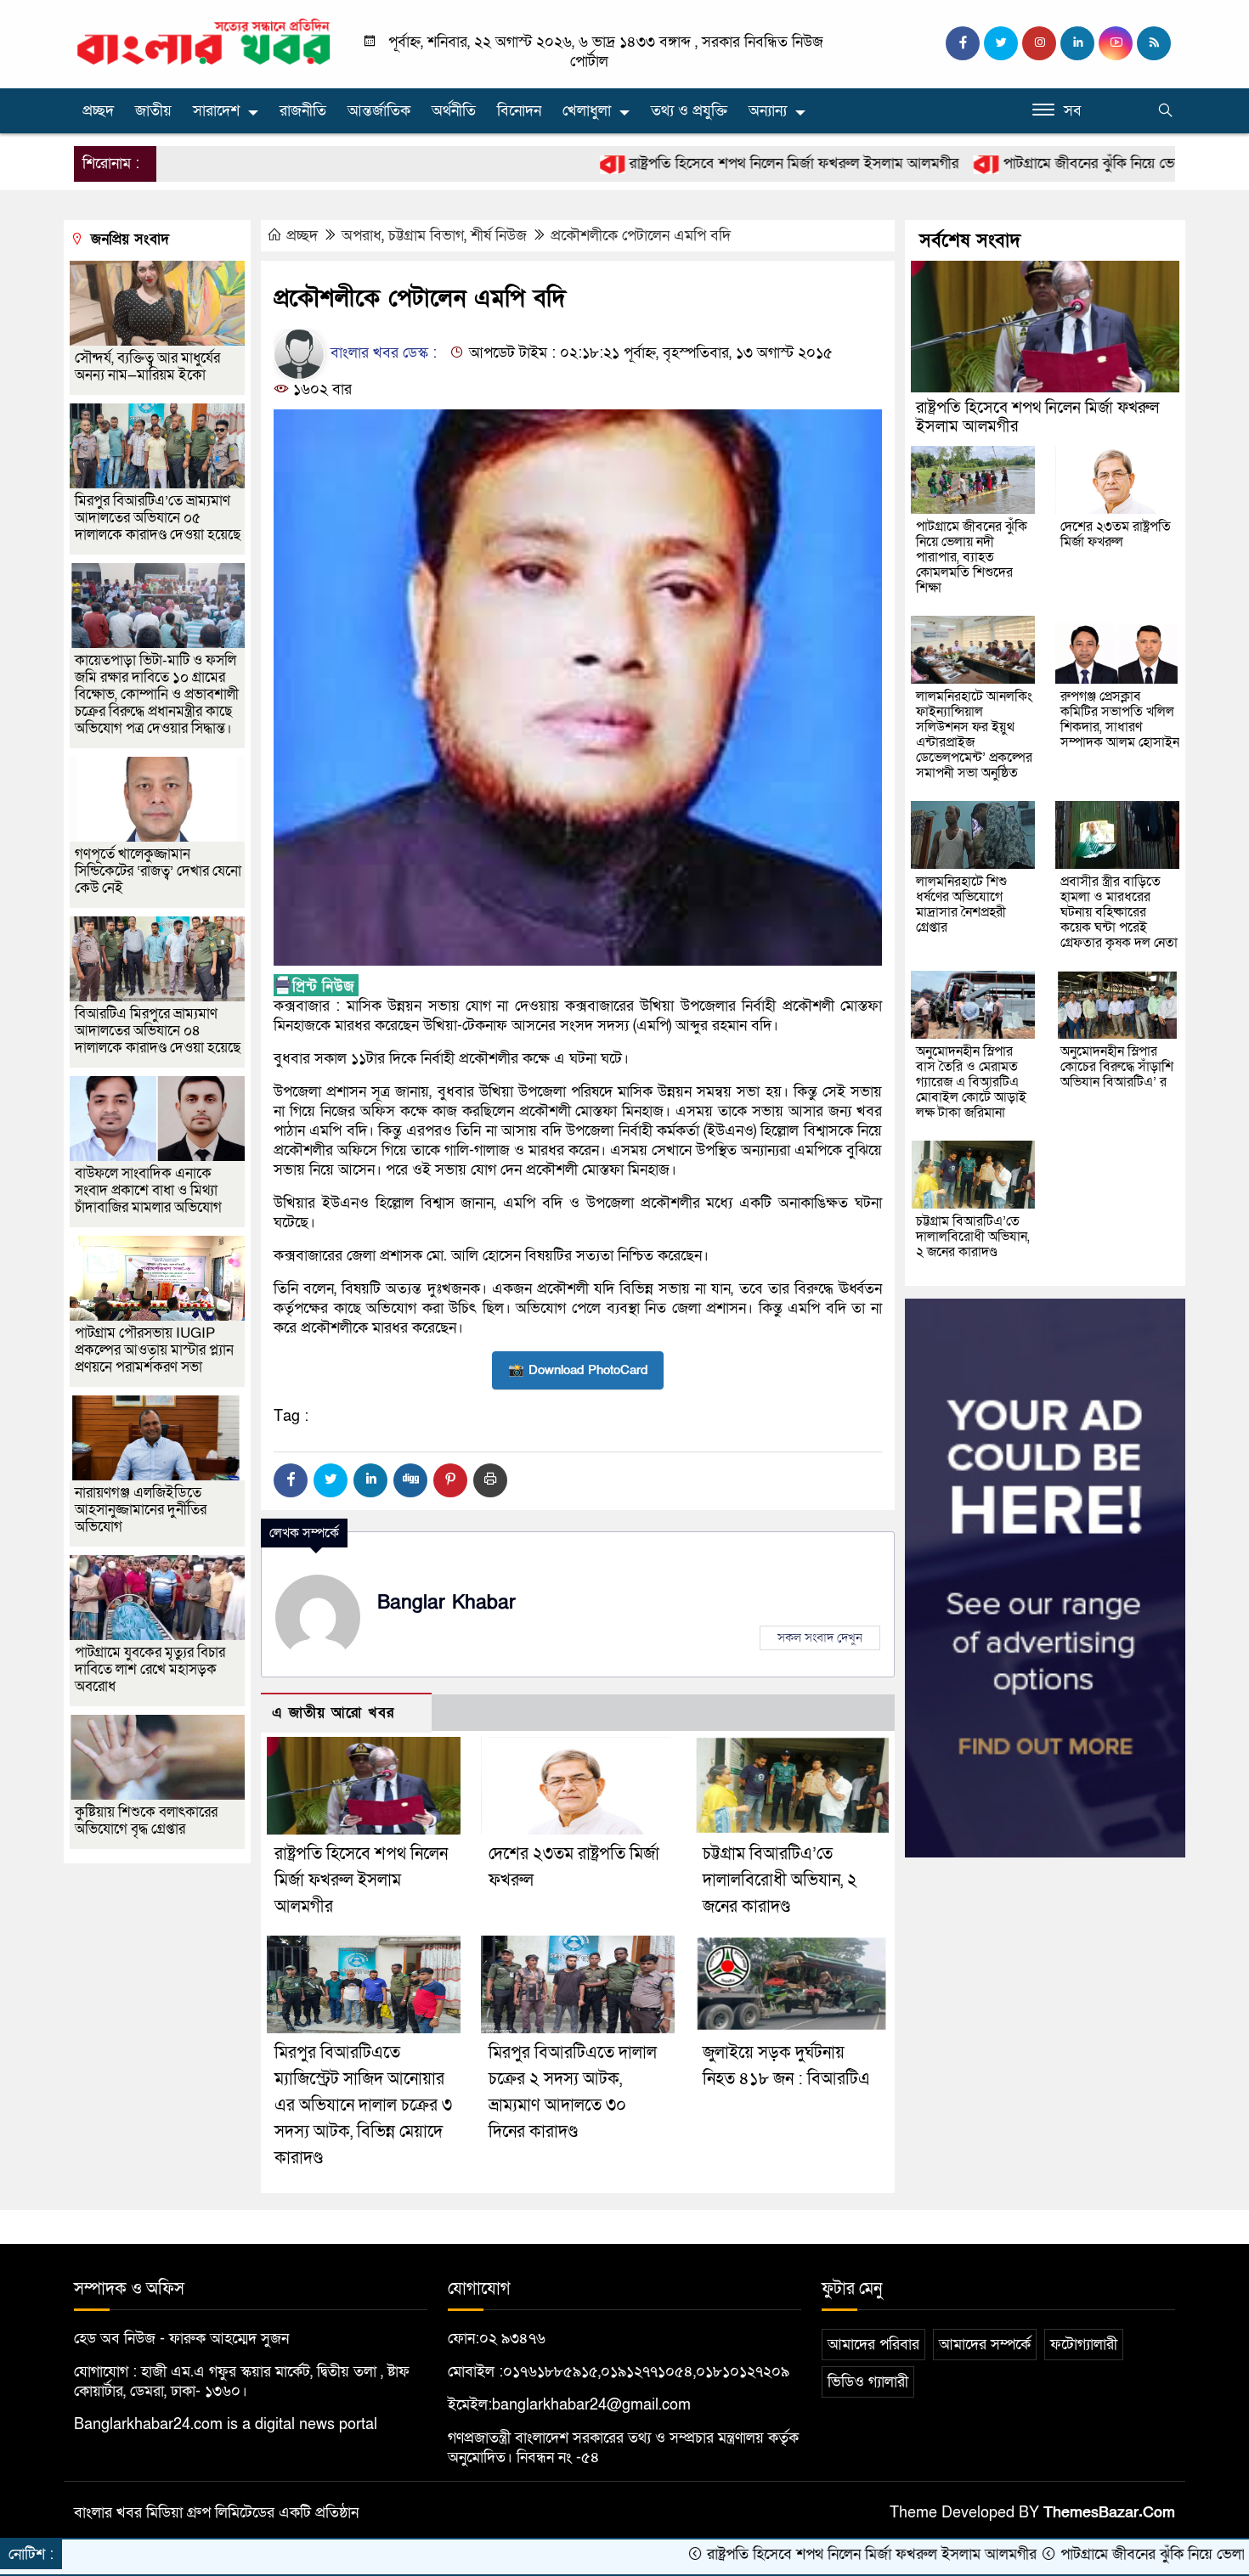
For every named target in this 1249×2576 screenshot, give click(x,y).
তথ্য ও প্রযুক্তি (689, 111)
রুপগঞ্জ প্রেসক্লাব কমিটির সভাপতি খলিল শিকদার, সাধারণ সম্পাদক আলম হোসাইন (1120, 719)
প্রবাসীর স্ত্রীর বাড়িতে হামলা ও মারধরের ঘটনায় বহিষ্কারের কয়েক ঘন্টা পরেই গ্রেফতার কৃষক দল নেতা (1119, 912)
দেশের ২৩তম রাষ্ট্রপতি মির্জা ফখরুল (1116, 534)
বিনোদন (519, 111)
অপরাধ (362, 236)
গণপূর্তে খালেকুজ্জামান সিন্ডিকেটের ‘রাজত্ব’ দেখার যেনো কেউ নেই (158, 871)
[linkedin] (1077, 43)
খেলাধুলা (587, 111)
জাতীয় (153, 111)
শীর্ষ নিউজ (499, 236)
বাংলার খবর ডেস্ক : (381, 353)
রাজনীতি (303, 111)
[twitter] (1001, 43)
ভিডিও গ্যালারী (868, 2382)
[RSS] (1154, 43)
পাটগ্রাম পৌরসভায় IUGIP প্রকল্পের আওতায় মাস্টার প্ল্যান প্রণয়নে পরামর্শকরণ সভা (154, 1350)
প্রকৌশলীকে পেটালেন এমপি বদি (641, 236)
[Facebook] (291, 1480)
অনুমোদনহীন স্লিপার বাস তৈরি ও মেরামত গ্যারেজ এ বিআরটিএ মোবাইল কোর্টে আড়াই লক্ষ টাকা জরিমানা (971, 1082)
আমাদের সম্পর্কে (985, 2345)
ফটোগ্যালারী (1084, 2345)
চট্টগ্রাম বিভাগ (426, 236)
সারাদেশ (216, 111)
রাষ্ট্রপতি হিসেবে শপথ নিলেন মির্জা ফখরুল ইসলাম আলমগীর (684, 163)
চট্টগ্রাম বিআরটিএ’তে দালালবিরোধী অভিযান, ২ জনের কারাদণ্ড (780, 1880)
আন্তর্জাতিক (379, 111)
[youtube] (1116, 43)
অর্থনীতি (454, 111)
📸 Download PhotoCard (578, 1370)
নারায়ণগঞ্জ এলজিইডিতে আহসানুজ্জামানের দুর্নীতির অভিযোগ (141, 1510)
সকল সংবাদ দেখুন (820, 1637)
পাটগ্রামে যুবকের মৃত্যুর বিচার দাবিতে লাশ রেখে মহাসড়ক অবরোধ (150, 1669)
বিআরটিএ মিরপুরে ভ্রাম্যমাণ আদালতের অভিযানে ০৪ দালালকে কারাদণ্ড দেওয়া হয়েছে (158, 1031)
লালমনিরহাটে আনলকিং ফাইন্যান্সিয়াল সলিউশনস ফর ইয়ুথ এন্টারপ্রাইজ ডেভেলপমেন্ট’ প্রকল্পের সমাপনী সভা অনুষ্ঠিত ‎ (974, 735)
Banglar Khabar (446, 1603)
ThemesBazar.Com (1109, 2513)
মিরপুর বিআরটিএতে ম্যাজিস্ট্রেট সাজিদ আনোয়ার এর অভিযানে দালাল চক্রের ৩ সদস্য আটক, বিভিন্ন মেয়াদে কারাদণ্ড (363, 2105)
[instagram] (1039, 43)
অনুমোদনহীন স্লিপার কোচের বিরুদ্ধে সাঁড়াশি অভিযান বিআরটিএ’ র (1117, 1067)
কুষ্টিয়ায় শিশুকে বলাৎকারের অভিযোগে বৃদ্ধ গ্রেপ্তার (146, 1821)
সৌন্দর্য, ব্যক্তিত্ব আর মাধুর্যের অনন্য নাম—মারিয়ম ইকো (147, 366)
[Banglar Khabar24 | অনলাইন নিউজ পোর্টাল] (204, 41)
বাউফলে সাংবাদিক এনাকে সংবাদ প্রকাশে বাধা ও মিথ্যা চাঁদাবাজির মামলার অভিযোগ (148, 1190)
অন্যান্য (768, 111)
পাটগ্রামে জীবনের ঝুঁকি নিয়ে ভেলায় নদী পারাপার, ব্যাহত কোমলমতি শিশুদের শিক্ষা (972, 557)
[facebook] (963, 43)
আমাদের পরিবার (873, 2345)
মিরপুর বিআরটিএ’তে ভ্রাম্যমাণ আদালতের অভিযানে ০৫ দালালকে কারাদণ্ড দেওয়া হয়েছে (158, 518)
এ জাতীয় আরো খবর (333, 1713)
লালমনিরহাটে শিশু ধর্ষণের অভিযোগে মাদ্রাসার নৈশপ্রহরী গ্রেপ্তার (961, 905)
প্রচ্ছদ (98, 111)
